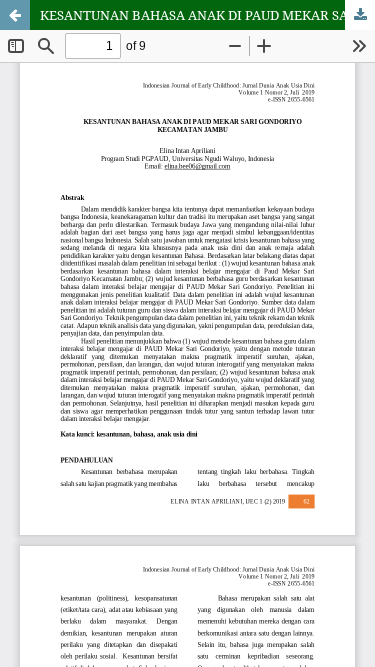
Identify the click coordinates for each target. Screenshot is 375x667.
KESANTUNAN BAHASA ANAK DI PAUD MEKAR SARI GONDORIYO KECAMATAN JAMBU (207, 15)
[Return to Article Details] (15, 15)
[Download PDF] (360, 15)
